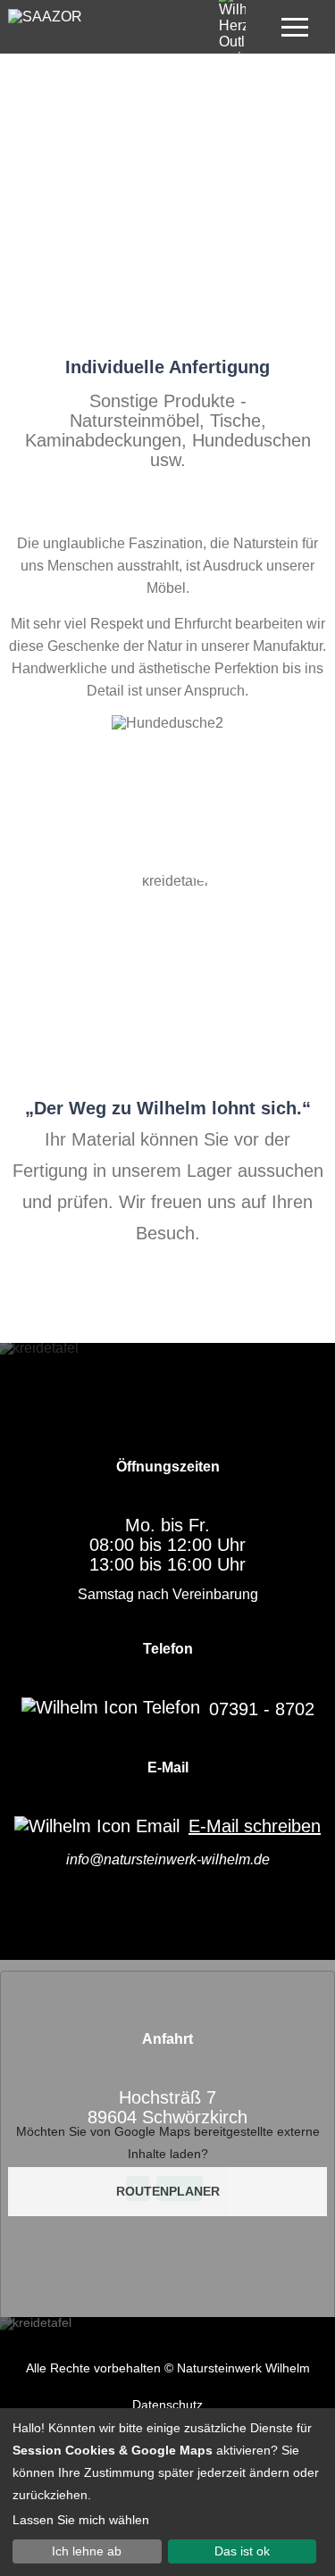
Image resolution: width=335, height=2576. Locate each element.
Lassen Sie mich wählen (81, 2520)
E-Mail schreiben (255, 1826)
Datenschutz (167, 2405)
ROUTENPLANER (168, 2191)
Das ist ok (242, 2551)
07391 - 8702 (262, 1709)
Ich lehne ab (87, 2551)
